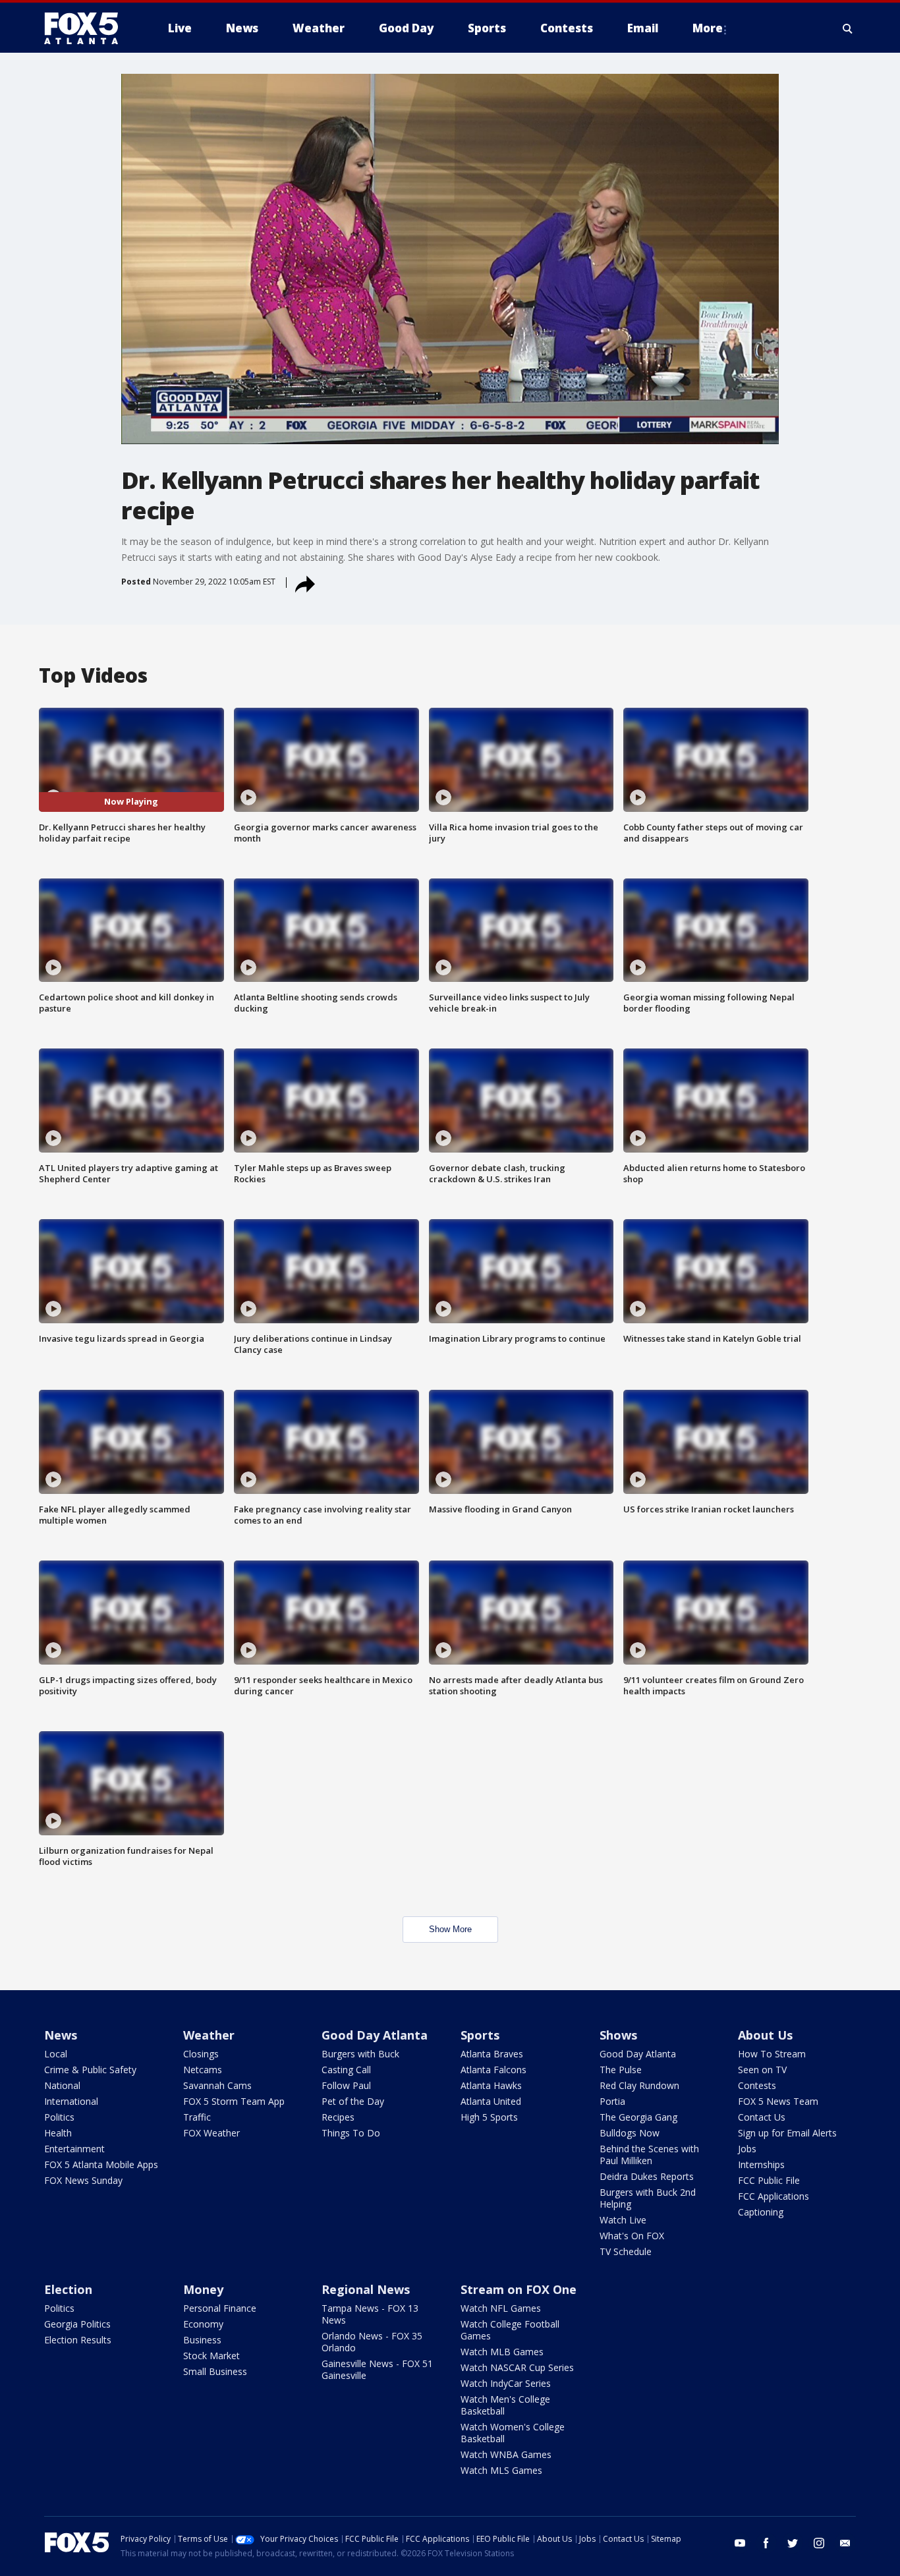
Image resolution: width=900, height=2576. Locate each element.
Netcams (203, 2070)
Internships (761, 2164)
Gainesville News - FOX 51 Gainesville (377, 2369)
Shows (618, 2035)
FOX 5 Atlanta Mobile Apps (101, 2164)
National (62, 2085)
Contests (757, 2085)
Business (202, 2340)
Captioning (761, 2212)
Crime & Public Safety (90, 2070)
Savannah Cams (217, 2085)
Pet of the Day (353, 2101)
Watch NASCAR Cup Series (517, 2367)
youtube (740, 2543)
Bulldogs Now (630, 2133)
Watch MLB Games (502, 2352)
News (61, 2035)
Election (68, 2289)
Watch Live (623, 2220)
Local (56, 2054)
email (845, 2543)
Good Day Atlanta (375, 2035)
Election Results (78, 2340)
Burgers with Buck (360, 2054)
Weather (209, 2035)
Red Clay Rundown (639, 2085)
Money (203, 2289)
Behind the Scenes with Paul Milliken (649, 2155)
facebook (766, 2543)
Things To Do (351, 2133)
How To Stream (772, 2054)
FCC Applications (773, 2196)
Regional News (366, 2289)
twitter (793, 2543)
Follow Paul (346, 2085)
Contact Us (762, 2117)
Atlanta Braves (492, 2054)
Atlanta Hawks (491, 2085)
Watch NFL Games (501, 2308)
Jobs (747, 2149)
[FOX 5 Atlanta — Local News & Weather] (88, 28)
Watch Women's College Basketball (513, 2433)
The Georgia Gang (638, 2117)
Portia (612, 2101)
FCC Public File (769, 2180)
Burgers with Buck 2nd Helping (648, 2198)
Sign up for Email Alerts (787, 2133)
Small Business (215, 2371)
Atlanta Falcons (493, 2070)
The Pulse (621, 2070)
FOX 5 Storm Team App (234, 2101)
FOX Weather (211, 2133)
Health (58, 2133)
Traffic (197, 2117)
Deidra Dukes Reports (647, 2176)
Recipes (338, 2117)
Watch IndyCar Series (506, 2383)
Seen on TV (762, 2070)
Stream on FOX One (519, 2289)
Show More (450, 1929)
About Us (765, 2035)
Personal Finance (220, 2308)
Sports (480, 2035)
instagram (819, 2543)
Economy (203, 2324)
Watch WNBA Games (506, 2454)
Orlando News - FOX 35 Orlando (372, 2342)
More (708, 28)
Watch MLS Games (501, 2470)
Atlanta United (491, 2101)
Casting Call (346, 2070)
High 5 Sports (489, 2117)
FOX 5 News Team (778, 2101)
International (71, 2101)
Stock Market (211, 2356)
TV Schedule (626, 2251)
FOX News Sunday (83, 2180)
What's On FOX (632, 2236)
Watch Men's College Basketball (505, 2405)
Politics (59, 2117)
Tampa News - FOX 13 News (370, 2314)
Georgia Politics (77, 2324)
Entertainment (74, 2149)
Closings (201, 2054)
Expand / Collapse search (848, 28)
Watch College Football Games (510, 2330)
